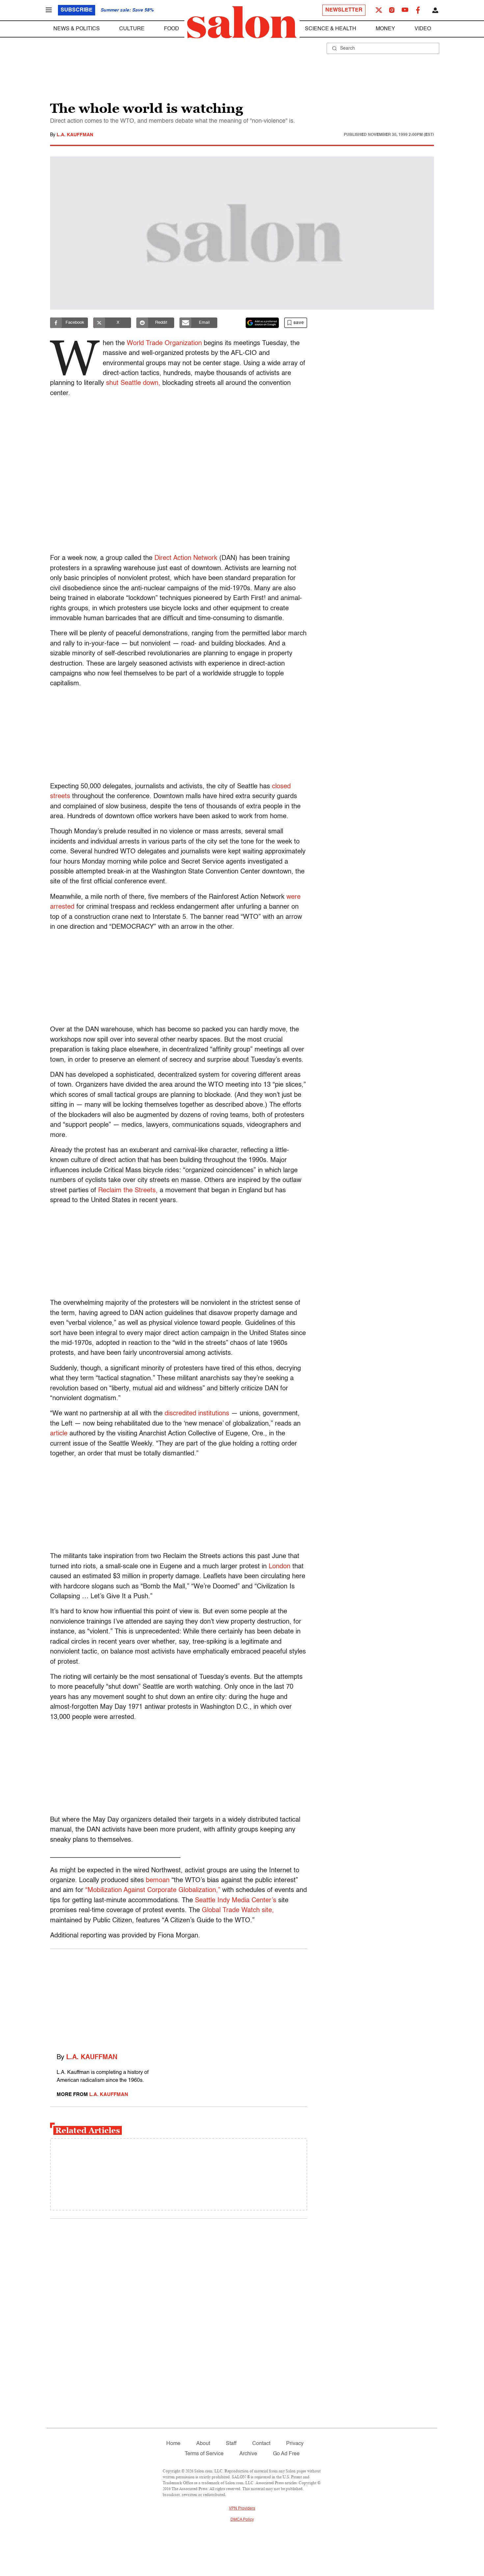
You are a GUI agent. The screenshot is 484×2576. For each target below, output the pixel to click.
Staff (231, 2444)
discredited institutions (197, 1414)
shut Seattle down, (133, 383)
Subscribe (77, 10)
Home (173, 2444)
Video (423, 29)
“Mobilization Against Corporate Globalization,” (153, 1890)
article (59, 1434)
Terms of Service (204, 2454)
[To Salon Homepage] (242, 22)
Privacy (295, 2444)
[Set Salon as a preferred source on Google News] (262, 323)
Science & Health (331, 29)
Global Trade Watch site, (238, 1910)
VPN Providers (242, 2509)
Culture (132, 29)
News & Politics (77, 29)
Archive (248, 2454)
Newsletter (344, 10)
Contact (261, 2444)
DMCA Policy (242, 2520)
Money (385, 29)
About (203, 2444)
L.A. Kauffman (75, 135)
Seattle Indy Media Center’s (236, 1901)
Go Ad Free (286, 2454)
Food (172, 29)
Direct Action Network (186, 558)
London (280, 1567)
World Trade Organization (164, 343)
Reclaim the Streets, (128, 1191)
